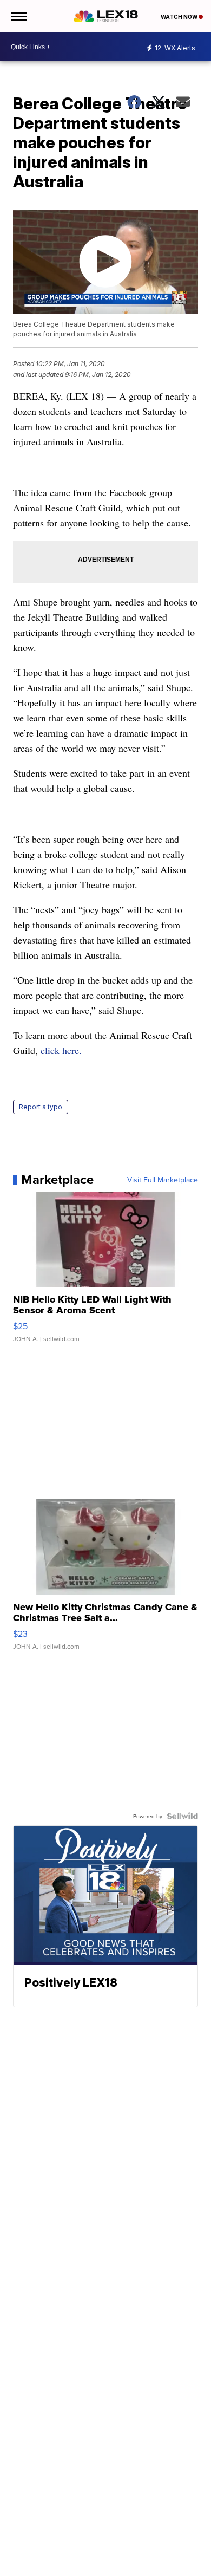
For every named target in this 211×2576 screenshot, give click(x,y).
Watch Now (180, 17)
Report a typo (41, 1107)
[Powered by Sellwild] (182, 1816)
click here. (61, 1050)
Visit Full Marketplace (163, 1180)
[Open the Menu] (18, 16)
